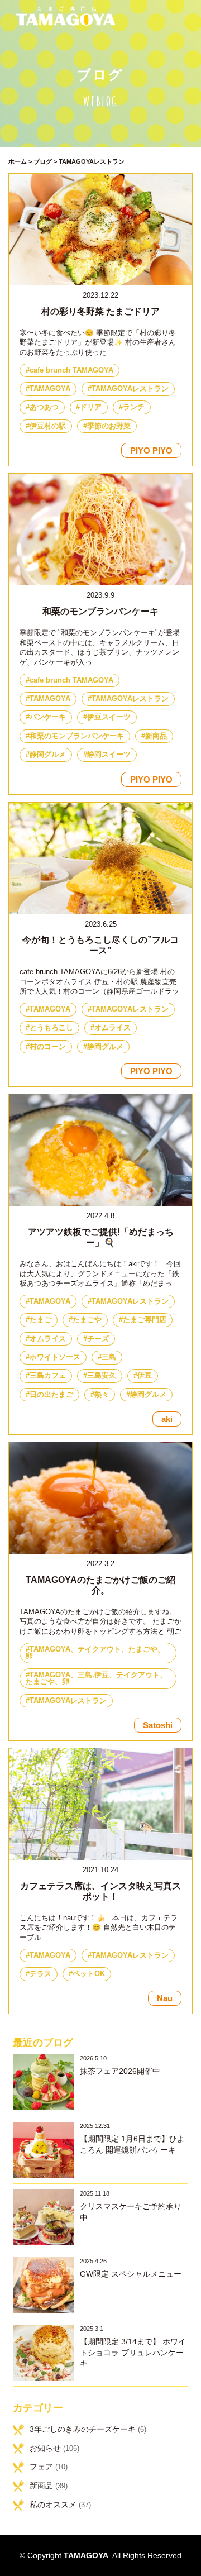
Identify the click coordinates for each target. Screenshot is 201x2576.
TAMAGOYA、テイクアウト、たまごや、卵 (95, 1653)
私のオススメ (53, 2505)
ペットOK (89, 1974)
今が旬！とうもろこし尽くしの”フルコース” (100, 945)
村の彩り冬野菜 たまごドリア (100, 311)
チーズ (98, 1339)
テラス (40, 1974)
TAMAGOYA (50, 389)
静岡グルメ (48, 755)
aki (167, 1419)
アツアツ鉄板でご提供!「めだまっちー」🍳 (101, 1237)
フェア (41, 2467)
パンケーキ (48, 717)
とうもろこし (51, 1028)
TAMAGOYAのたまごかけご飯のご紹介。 (100, 1585)
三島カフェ (48, 1376)
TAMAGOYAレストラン (130, 389)
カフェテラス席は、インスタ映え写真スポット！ (100, 1891)
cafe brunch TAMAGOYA (71, 370)
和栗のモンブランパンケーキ (100, 611)
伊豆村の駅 (48, 426)
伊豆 (145, 1376)
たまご (40, 1320)
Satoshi (158, 1725)
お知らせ (45, 2448)
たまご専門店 (145, 1320)
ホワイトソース (55, 1357)
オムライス (113, 1028)
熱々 (102, 1395)
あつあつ (44, 407)
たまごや (87, 1320)
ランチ (134, 407)
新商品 (156, 736)
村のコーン (48, 1047)
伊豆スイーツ (109, 717)
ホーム (18, 161)
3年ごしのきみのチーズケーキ (83, 2429)
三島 (109, 1357)
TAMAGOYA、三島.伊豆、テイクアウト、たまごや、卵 (96, 1679)
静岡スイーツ (109, 755)
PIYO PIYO (151, 450)
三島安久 (102, 1376)
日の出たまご (51, 1395)
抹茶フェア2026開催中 (120, 2071)
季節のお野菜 (109, 426)
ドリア (91, 407)
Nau (165, 1998)
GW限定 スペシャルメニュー (131, 2274)
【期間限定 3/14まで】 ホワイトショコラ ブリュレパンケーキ (133, 2352)
